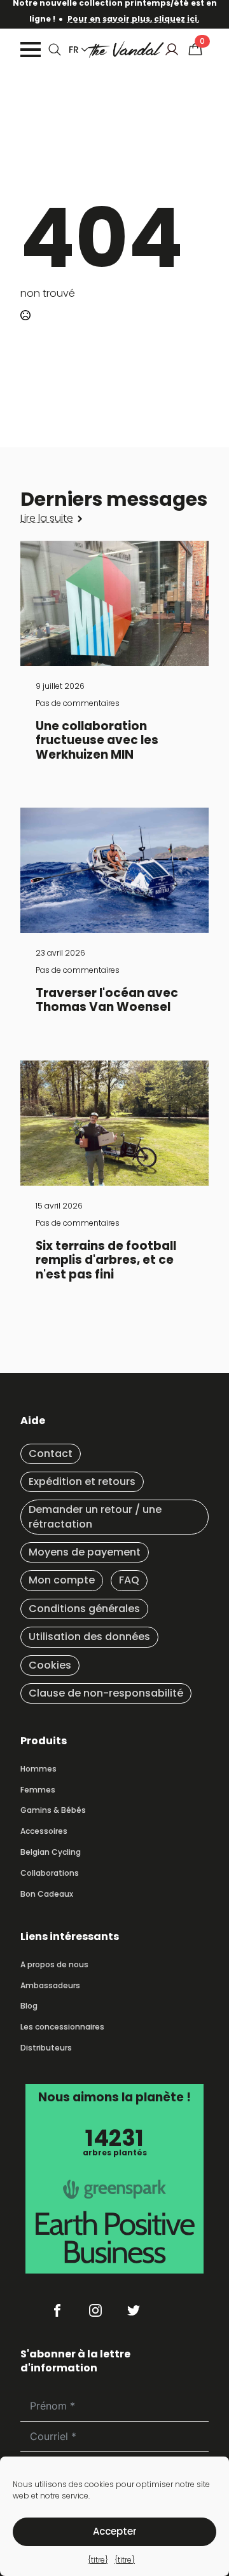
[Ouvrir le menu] (31, 50)
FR (74, 50)
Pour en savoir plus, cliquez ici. (134, 19)
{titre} (98, 2560)
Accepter (115, 2531)
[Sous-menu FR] (82, 50)
